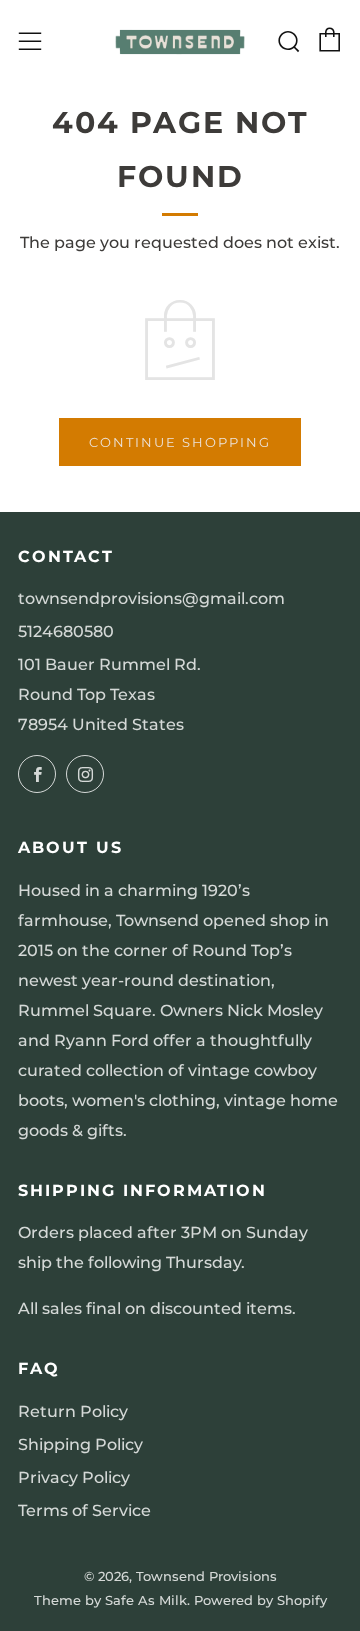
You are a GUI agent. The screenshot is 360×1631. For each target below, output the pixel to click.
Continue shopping (180, 442)
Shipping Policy (80, 1444)
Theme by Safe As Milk (110, 1600)
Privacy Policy (74, 1477)
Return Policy (73, 1411)
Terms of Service (84, 1510)
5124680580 (66, 631)
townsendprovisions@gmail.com (151, 598)
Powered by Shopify (260, 1600)
